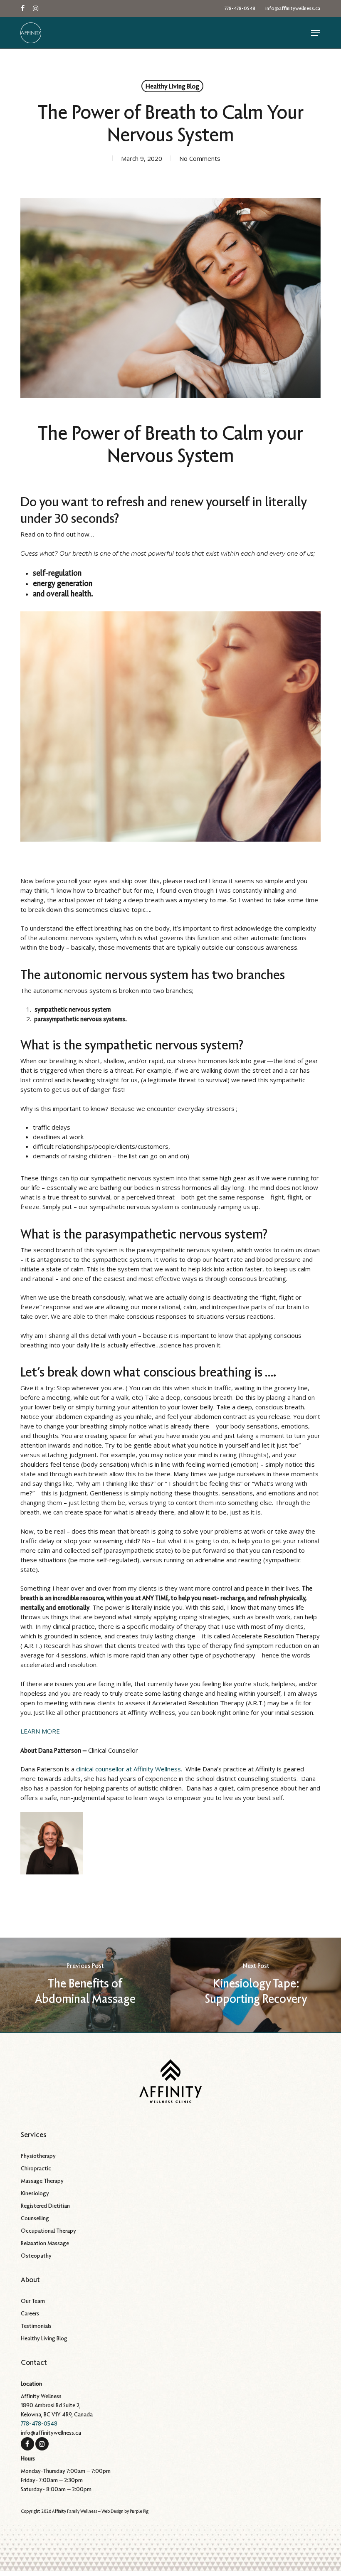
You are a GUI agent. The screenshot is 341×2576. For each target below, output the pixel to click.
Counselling (35, 2218)
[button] (316, 33)
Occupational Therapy (48, 2231)
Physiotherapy (38, 2156)
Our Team (33, 2301)
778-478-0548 (39, 2423)
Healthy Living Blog (172, 86)
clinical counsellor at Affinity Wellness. (129, 1769)
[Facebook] (27, 2443)
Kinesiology (35, 2193)
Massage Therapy (42, 2181)
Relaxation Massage (45, 2243)
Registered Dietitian (45, 2206)
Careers (30, 2313)
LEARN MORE (40, 1731)
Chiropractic (36, 2168)
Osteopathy (36, 2256)
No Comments (200, 158)
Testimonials (36, 2326)
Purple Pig (139, 2511)
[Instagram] (42, 2443)
